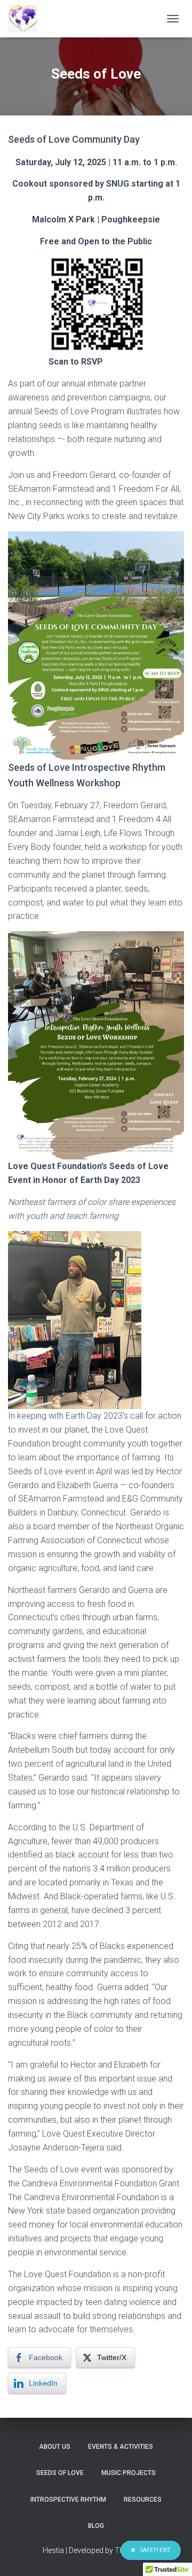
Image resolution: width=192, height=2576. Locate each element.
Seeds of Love (60, 2473)
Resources (143, 2500)
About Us (55, 2447)
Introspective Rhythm (68, 2500)
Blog (96, 2526)
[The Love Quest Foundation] (27, 19)
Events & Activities (121, 2447)
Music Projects (129, 2473)
